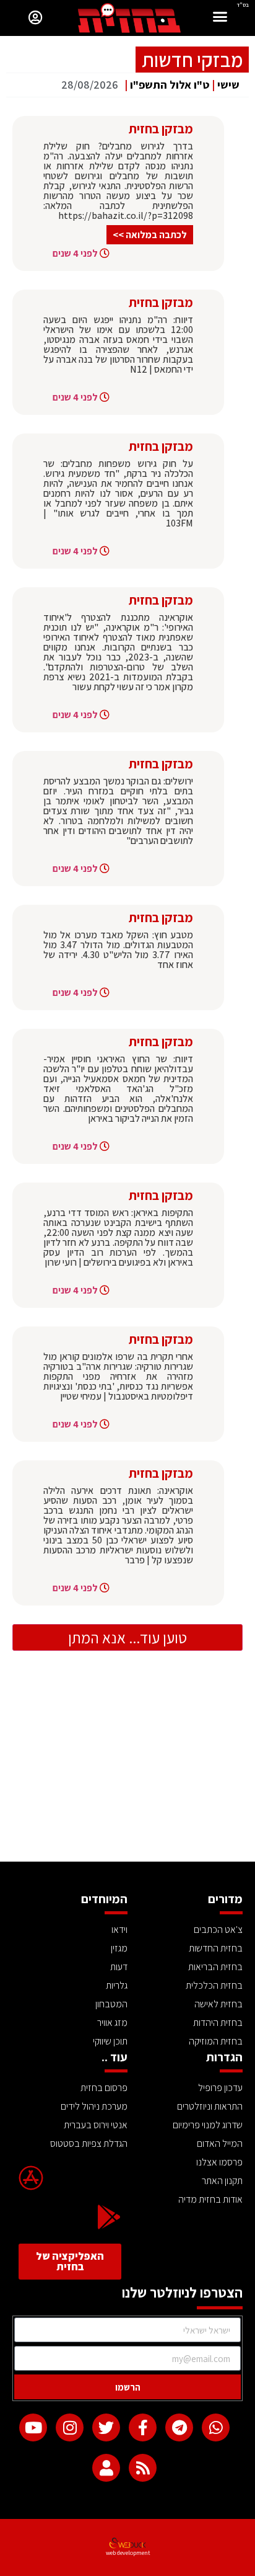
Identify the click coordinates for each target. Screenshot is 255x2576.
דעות (119, 1967)
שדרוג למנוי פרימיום (208, 2125)
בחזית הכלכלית (214, 1985)
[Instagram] (70, 2427)
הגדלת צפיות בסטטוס (89, 2143)
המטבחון (111, 2004)
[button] (220, 18)
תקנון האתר (222, 2181)
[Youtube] (33, 2427)
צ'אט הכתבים (218, 1930)
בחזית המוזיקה (216, 2041)
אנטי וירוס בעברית (96, 2125)
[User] (106, 2468)
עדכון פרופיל (220, 2088)
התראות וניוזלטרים (210, 2106)
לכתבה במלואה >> (150, 235)
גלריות (117, 1985)
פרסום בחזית (104, 2088)
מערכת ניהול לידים (94, 2106)
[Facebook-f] (143, 2427)
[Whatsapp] (216, 2427)
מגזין (119, 1948)
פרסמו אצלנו (219, 2162)
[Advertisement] (127, 1769)
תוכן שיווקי (110, 2041)
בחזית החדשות (216, 1948)
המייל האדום (220, 2143)
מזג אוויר (112, 2023)
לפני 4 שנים (75, 253)
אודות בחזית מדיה (210, 2199)
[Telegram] (179, 2427)
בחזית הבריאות (215, 1967)
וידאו (119, 1930)
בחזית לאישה (218, 2004)
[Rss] (143, 2468)
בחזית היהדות (218, 2023)
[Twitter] (106, 2427)
